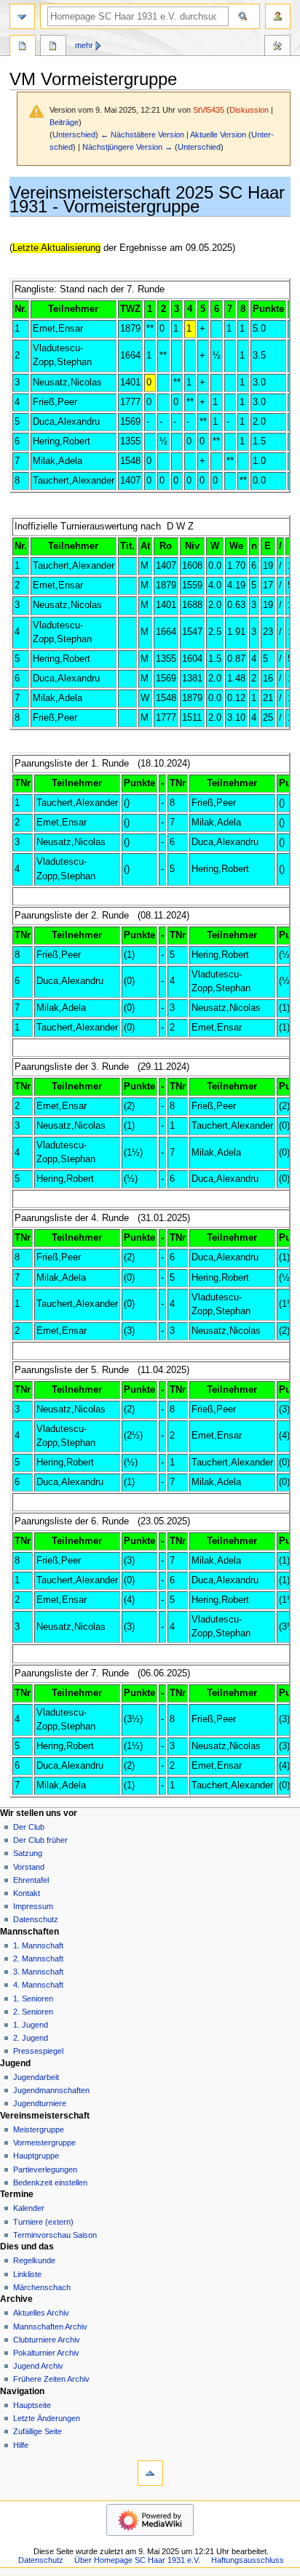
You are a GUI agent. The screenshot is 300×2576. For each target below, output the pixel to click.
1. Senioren (33, 1999)
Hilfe (21, 2445)
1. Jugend (31, 2025)
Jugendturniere (40, 2103)
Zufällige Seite (37, 2431)
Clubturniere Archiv (47, 2340)
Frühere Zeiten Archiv (51, 2379)
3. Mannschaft (38, 1972)
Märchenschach (42, 2287)
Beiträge (64, 122)
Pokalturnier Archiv (46, 2353)
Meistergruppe (39, 2129)
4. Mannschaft (38, 1985)
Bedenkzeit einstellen (50, 2183)
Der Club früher (40, 1840)
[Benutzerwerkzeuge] (278, 16)
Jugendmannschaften (51, 2090)
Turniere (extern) (43, 2222)
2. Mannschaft (38, 1959)
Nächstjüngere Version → (127, 147)
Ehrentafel (31, 1880)
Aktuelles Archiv (41, 2313)
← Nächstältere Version (142, 135)
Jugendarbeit (36, 2077)
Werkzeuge (277, 47)
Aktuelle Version (218, 135)
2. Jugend (31, 2038)
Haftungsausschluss (248, 2560)
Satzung (28, 1853)
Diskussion (249, 110)
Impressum (33, 1906)
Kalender (29, 2208)
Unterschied (74, 135)
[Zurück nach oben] (150, 2473)
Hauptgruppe (36, 2156)
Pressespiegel (38, 2051)
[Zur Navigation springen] (22, 16)
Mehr (84, 45)
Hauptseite (32, 2405)
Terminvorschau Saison (55, 2235)
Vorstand (29, 1867)
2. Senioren (33, 2012)
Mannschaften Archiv (50, 2327)
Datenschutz (36, 1919)
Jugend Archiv (38, 2366)
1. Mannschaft (38, 1945)
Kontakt (27, 1893)
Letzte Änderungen (47, 2418)
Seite (23, 47)
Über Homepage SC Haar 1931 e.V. (137, 2560)
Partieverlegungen (45, 2169)
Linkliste (27, 2274)
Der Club (29, 1827)
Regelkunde (34, 2260)
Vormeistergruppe (44, 2143)
